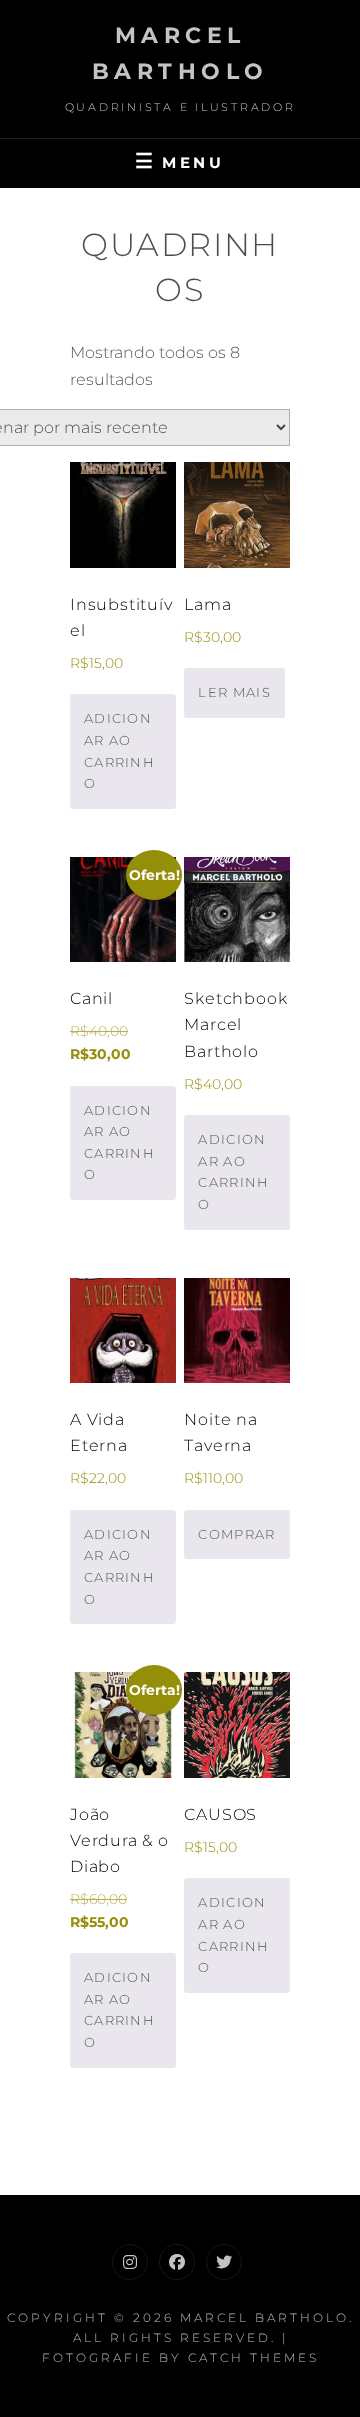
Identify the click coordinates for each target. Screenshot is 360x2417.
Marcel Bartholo (264, 2317)
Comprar (236, 1534)
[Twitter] (224, 2262)
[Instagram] (130, 2262)
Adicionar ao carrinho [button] (119, 750)
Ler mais (234, 692)
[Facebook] (177, 2262)
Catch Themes (253, 2357)
